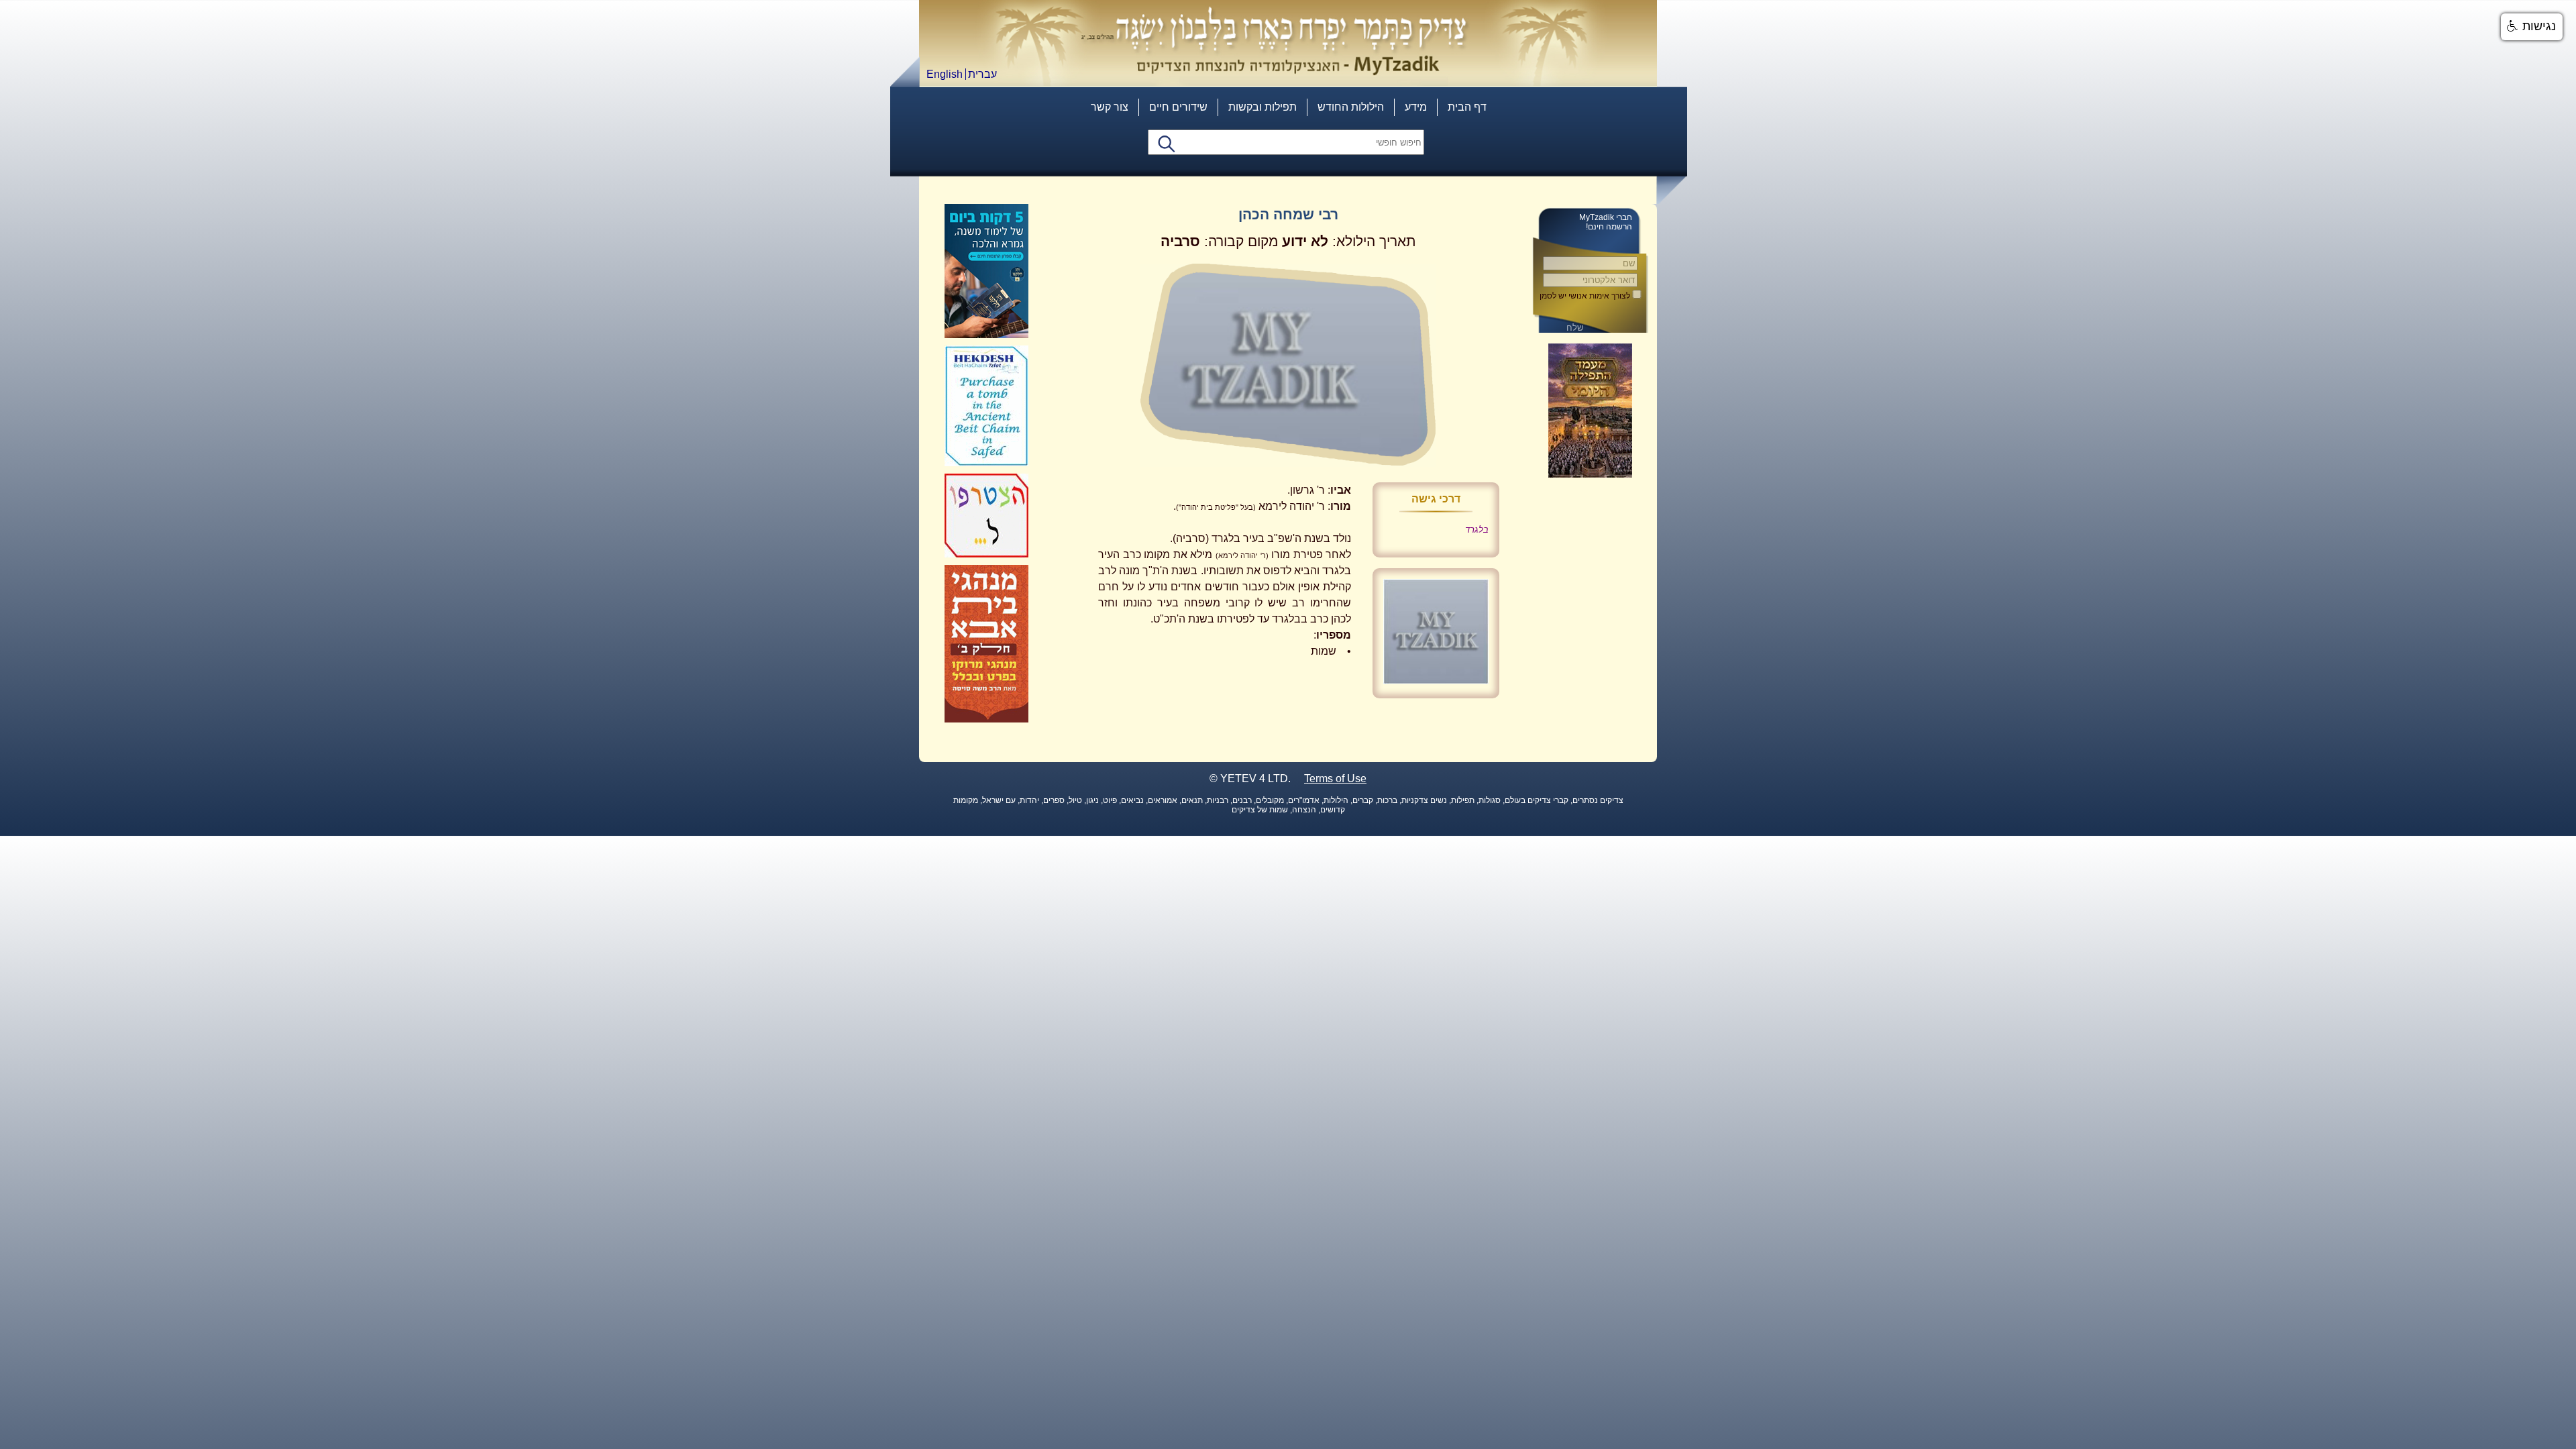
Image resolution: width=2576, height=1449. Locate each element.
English (945, 74)
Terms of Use (1335, 779)
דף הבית (1467, 107)
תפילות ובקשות (1263, 107)
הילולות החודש (1351, 107)
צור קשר (1110, 107)
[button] (2532, 27)
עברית (982, 74)
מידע (1416, 107)
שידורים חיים (1178, 107)
